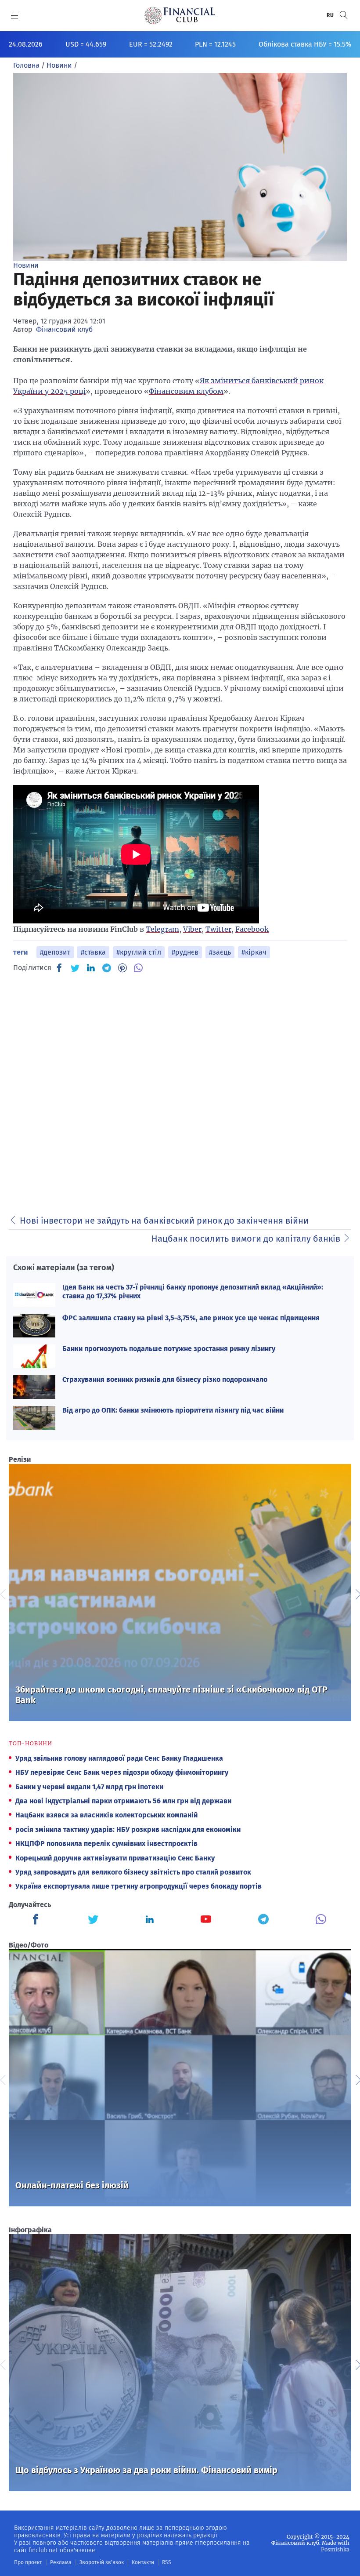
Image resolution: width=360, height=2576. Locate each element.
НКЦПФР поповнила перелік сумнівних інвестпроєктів (106, 1844)
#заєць (220, 952)
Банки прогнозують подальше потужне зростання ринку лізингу (169, 1349)
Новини (26, 265)
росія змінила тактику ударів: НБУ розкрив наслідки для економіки (128, 1829)
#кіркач (254, 952)
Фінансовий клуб (64, 329)
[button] (344, 15)
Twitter (218, 929)
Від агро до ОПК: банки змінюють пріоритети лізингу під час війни (173, 1410)
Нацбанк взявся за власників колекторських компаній (106, 1815)
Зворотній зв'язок (102, 2562)
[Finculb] (37, 1920)
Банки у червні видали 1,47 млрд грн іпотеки (89, 1787)
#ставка (93, 952)
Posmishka (335, 2549)
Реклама (61, 2562)
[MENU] (15, 15)
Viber (192, 929)
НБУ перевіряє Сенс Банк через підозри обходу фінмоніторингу (122, 1772)
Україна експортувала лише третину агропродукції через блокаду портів (139, 1886)
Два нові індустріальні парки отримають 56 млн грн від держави (123, 1801)
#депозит (55, 952)
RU (331, 15)
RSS (167, 2562)
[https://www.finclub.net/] (180, 15)
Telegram (162, 929)
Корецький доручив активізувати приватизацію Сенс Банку (115, 1858)
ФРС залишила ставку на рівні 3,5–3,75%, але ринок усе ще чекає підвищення (191, 1318)
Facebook (252, 929)
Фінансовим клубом (186, 391)
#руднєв (185, 952)
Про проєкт (28, 2562)
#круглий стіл (139, 952)
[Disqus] (180, 1091)
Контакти (143, 2562)
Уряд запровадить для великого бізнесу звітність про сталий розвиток (133, 1872)
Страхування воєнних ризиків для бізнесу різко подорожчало (165, 1379)
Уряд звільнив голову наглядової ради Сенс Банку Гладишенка (119, 1758)
